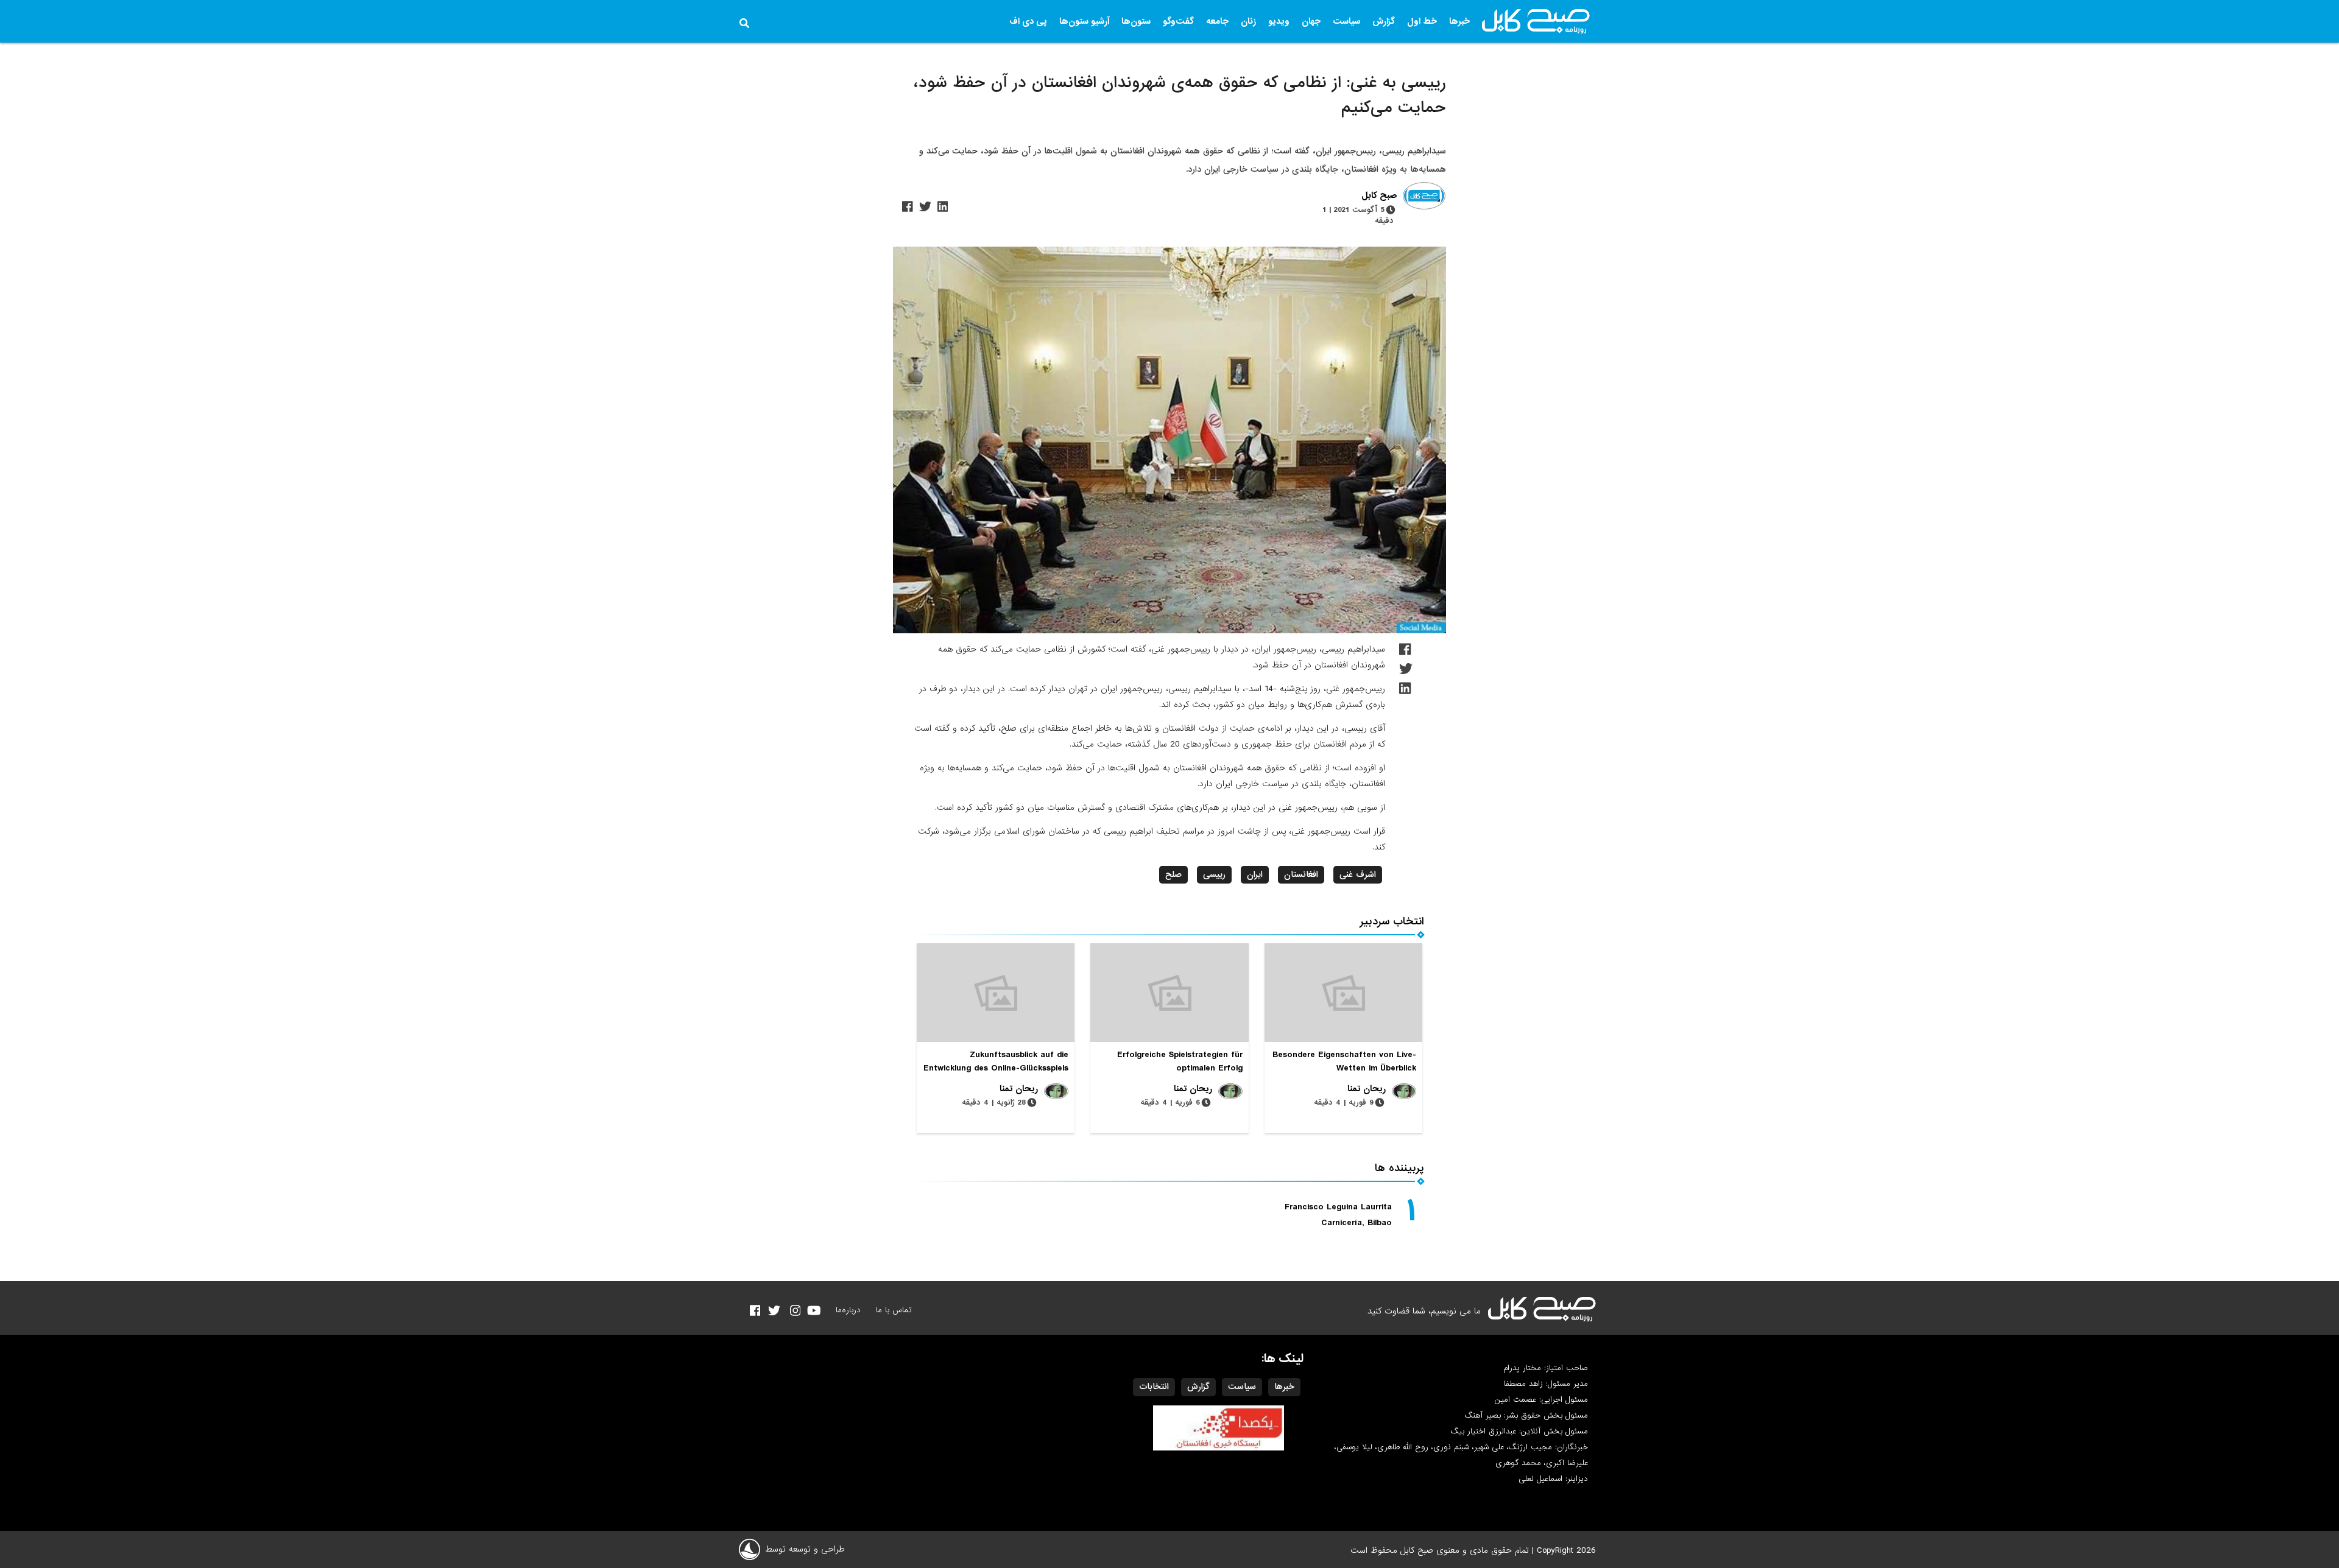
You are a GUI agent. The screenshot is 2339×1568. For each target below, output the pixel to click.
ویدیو (1279, 21)
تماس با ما (894, 1310)
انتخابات (1154, 1387)
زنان (1248, 21)
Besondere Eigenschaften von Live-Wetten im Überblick (1344, 1061)
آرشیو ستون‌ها (1084, 21)
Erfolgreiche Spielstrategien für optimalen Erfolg (1180, 1061)
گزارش (1384, 21)
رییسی (1214, 874)
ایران (1255, 874)
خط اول (1422, 21)
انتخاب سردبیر (1392, 922)
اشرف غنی (1358, 874)
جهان (1311, 21)
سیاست (1346, 21)
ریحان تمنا (1367, 1089)
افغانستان (1301, 874)
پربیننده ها (1399, 1168)
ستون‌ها (1136, 21)
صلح (1173, 874)
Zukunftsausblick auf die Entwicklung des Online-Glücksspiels (996, 1061)
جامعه (1217, 21)
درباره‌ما (848, 1310)
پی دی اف (1028, 21)
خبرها (1459, 21)
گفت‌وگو (1178, 21)
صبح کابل (1379, 196)
